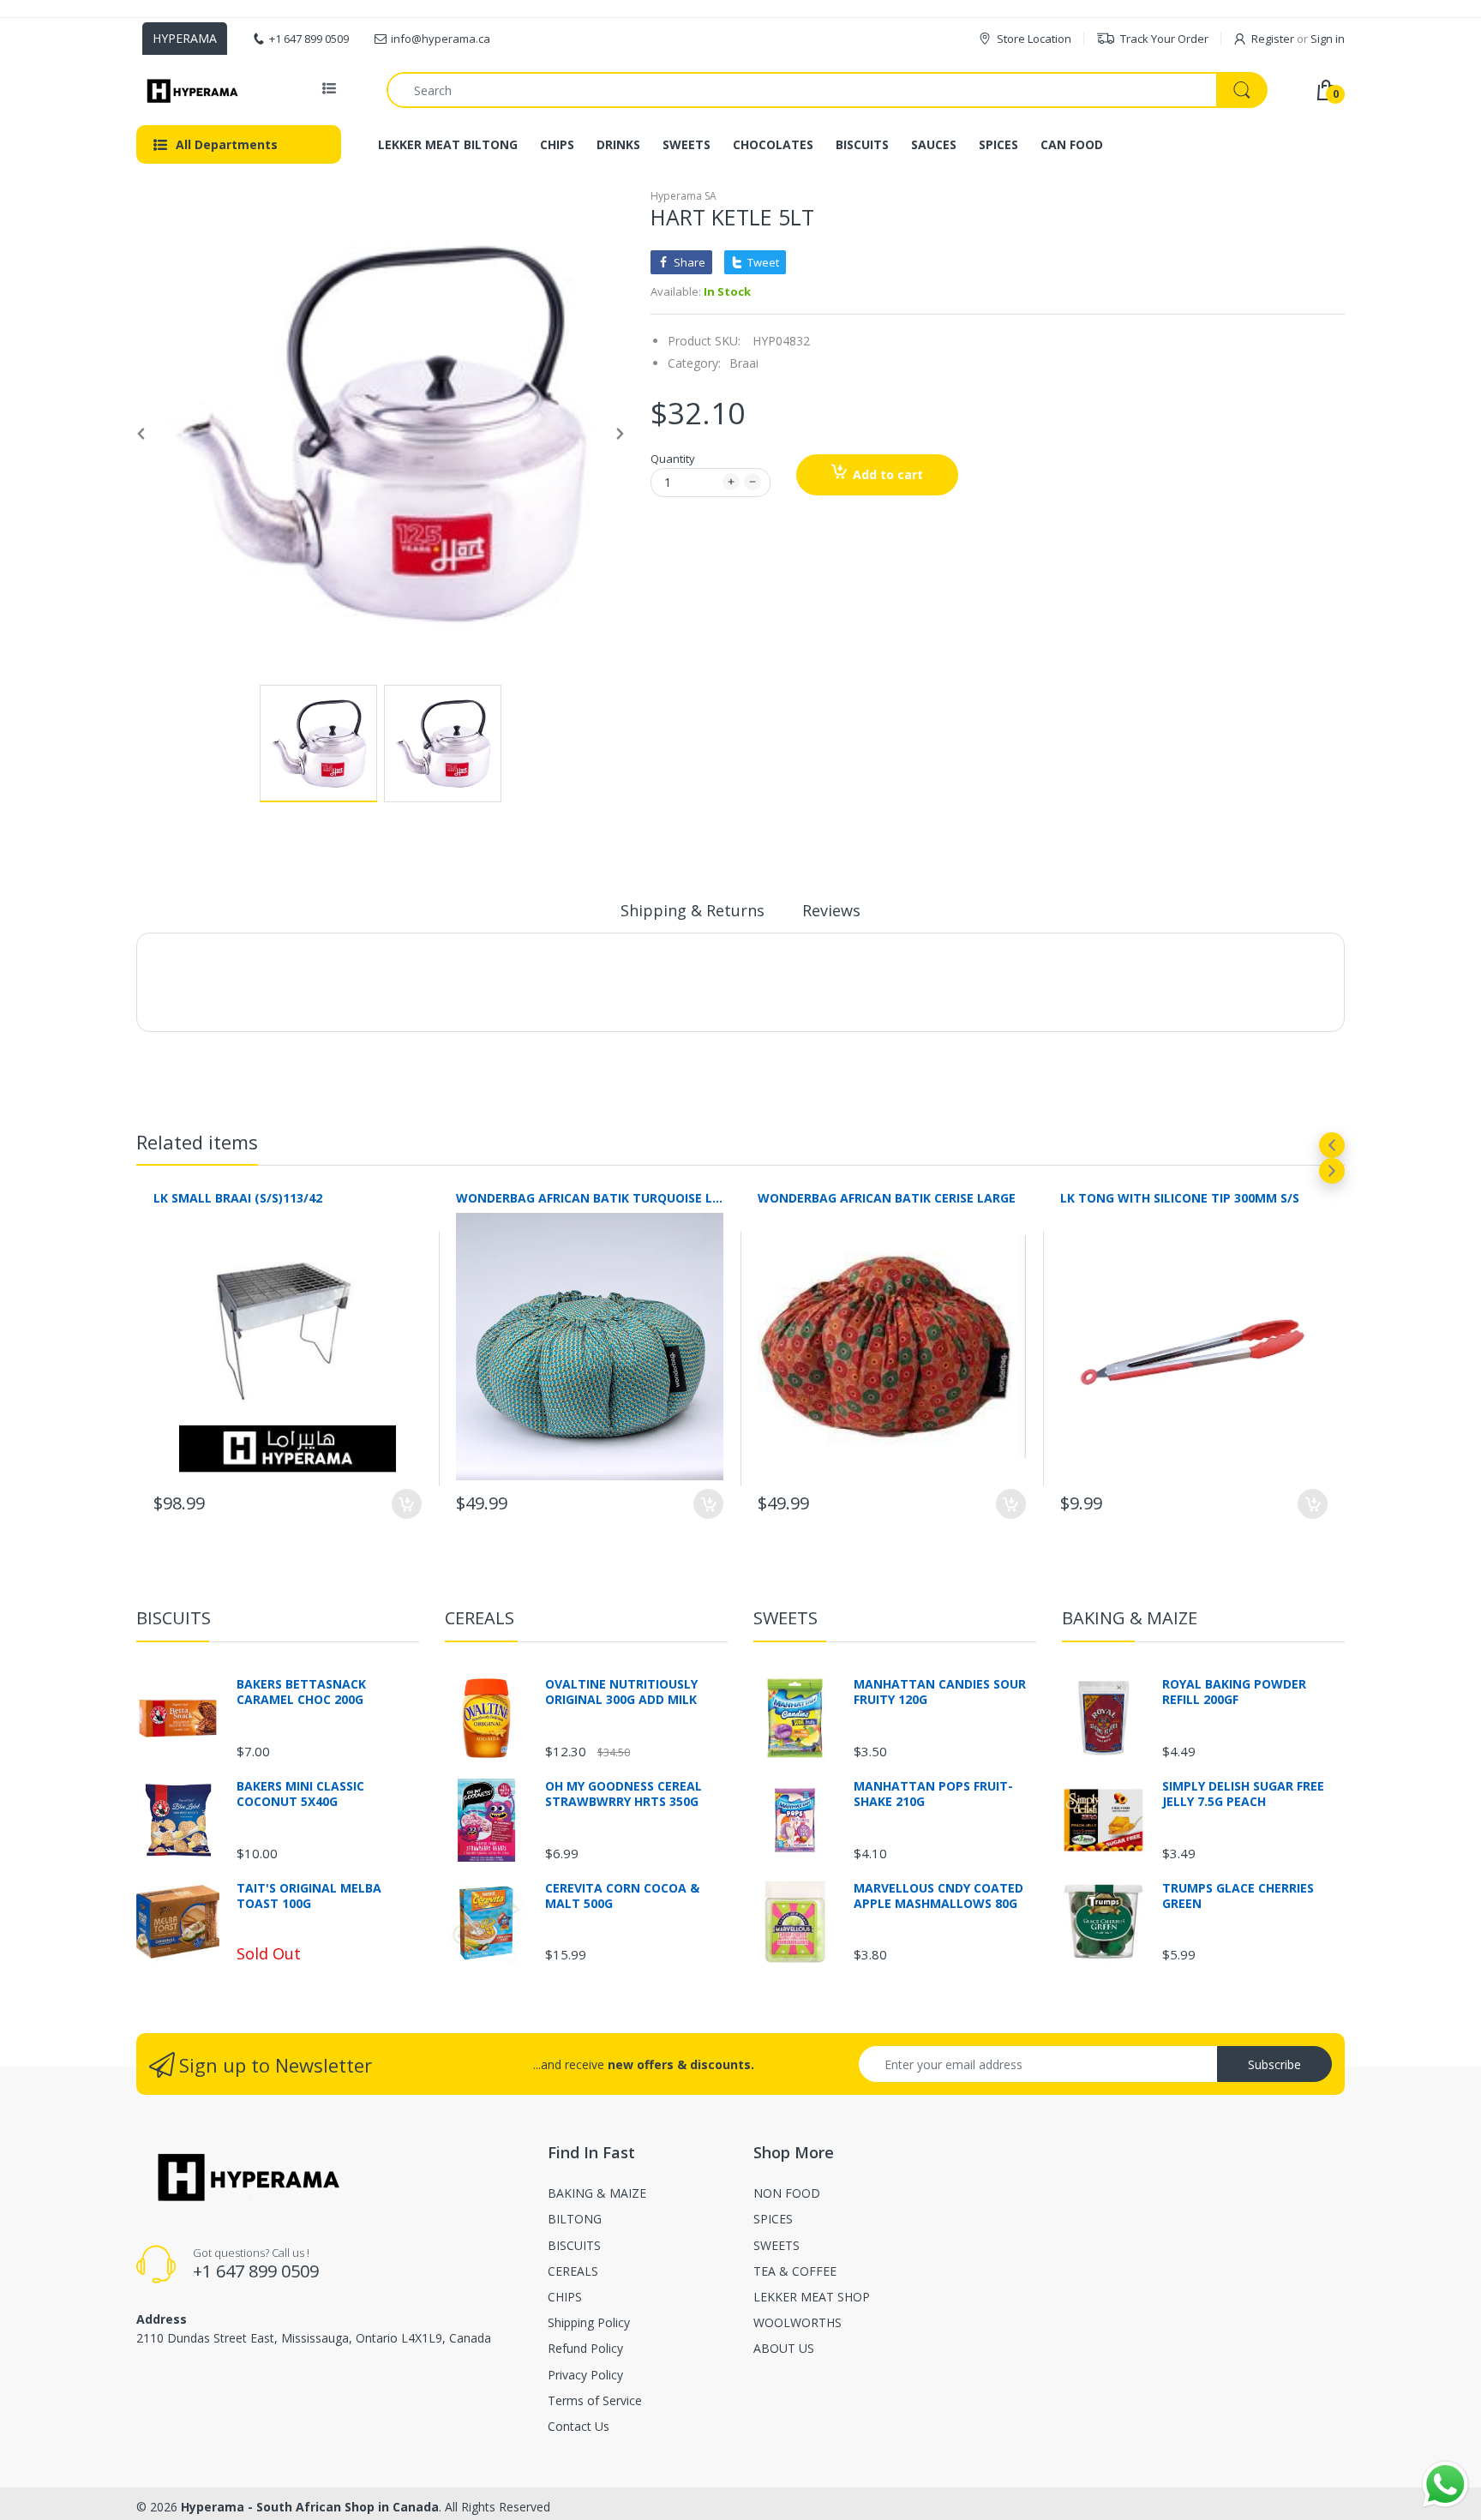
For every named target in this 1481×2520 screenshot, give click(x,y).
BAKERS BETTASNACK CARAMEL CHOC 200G (301, 1692)
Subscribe (1274, 2064)
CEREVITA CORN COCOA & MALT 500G (622, 1896)
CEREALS (480, 1618)
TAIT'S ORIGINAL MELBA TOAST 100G (309, 1896)
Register (1273, 39)
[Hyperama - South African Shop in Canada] (190, 90)
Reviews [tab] (831, 910)
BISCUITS (174, 1618)
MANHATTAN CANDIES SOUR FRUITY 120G (940, 1692)
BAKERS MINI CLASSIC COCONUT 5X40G (300, 1794)
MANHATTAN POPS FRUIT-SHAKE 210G (933, 1794)
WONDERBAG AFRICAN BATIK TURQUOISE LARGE (590, 1198)
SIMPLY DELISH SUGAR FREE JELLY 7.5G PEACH (1243, 1794)
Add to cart (888, 474)
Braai (744, 363)
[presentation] (1332, 1145)
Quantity (673, 459)
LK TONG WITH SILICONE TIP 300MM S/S (1180, 1198)
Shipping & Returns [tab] (693, 910)
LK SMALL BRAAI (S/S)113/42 (238, 1198)
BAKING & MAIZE (1130, 1618)
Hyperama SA (684, 196)
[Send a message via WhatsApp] (1445, 2484)
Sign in (1328, 39)
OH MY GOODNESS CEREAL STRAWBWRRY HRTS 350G (624, 1794)
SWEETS (785, 1618)
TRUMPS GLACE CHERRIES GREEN (1238, 1896)
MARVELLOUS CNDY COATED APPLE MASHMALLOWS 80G (938, 1896)
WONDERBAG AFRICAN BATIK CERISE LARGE (887, 1198)
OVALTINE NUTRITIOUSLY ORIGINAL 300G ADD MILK (621, 1692)
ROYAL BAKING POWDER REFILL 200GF (1234, 1692)
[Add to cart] (407, 1504)
